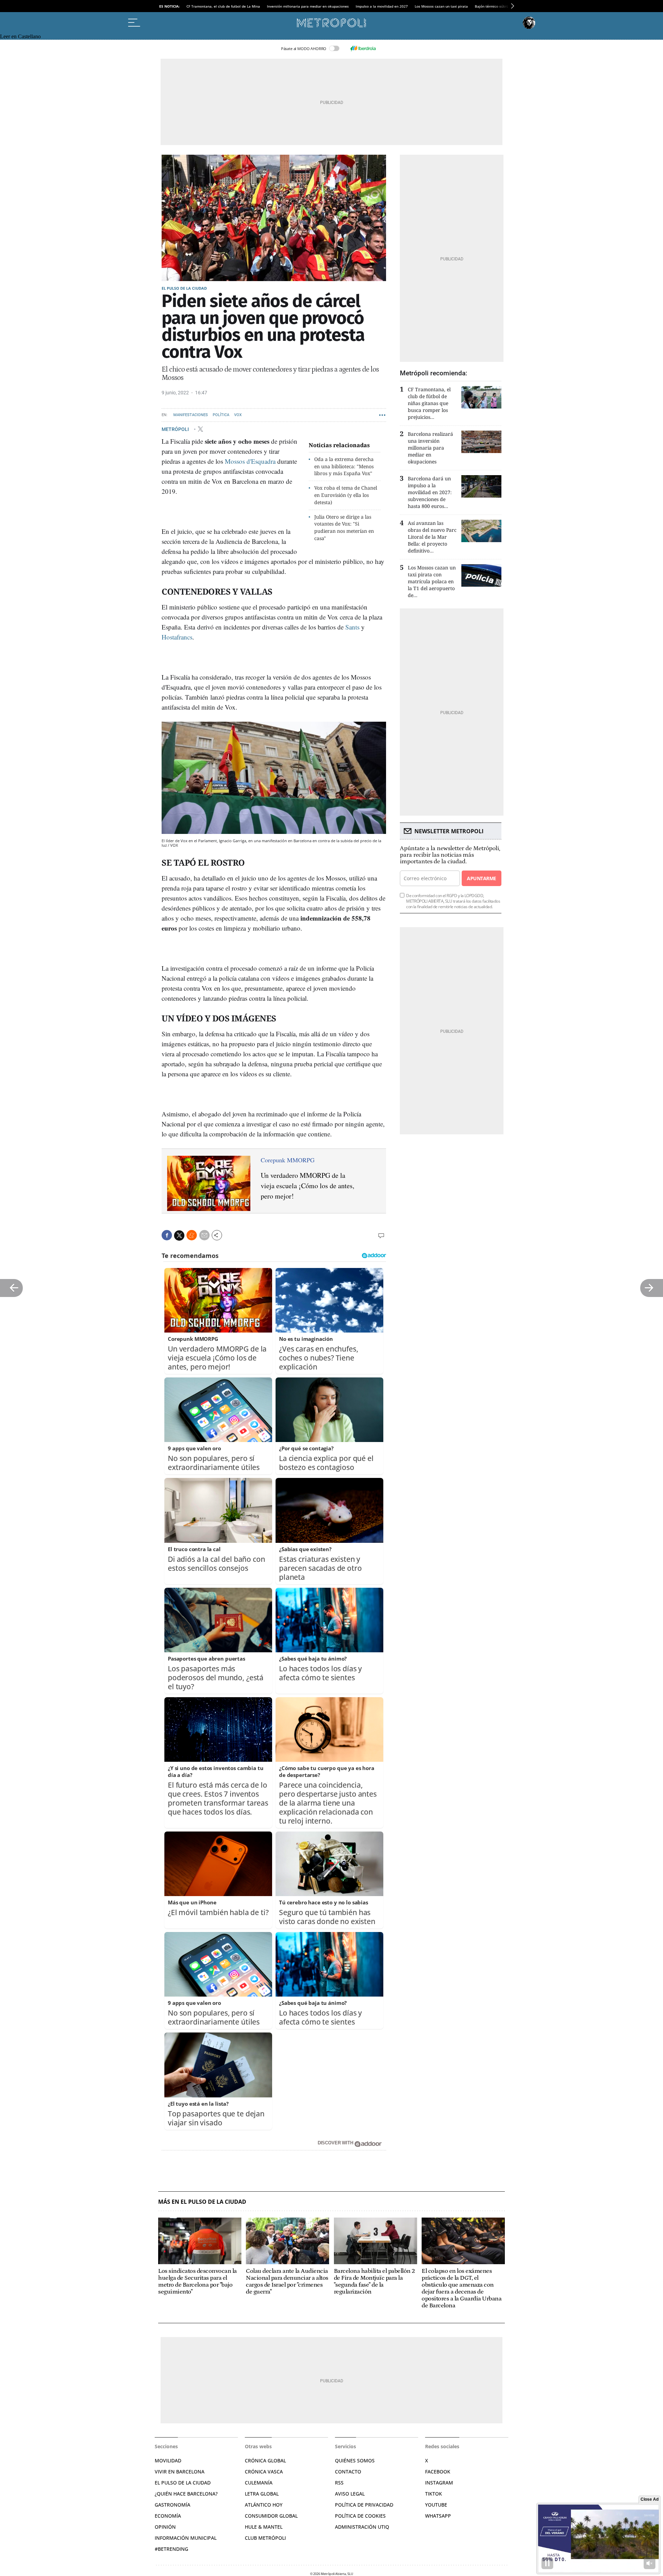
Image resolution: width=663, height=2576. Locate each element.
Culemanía (259, 2483)
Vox (238, 415)
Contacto (348, 2472)
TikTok (434, 2494)
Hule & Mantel (264, 2527)
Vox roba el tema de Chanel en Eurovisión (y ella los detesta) (346, 495)
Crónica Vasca (264, 2472)
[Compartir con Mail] (204, 1235)
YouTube (436, 2505)
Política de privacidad (364, 2505)
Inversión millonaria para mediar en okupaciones (308, 6)
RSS (339, 2483)
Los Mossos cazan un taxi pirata (441, 6)
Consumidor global (271, 2516)
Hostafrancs (177, 637)
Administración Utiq (362, 2527)
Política (221, 415)
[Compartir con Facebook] (167, 1235)
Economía (168, 2516)
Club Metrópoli (265, 2538)
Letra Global (262, 2494)
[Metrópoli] (331, 23)
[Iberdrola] (363, 48)
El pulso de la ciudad (184, 288)
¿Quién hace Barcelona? (186, 2494)
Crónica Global (265, 2460)
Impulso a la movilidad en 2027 (382, 6)
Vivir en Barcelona (180, 2472)
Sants (352, 627)
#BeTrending (171, 2549)
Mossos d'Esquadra (250, 461)
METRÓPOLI (176, 429)
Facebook (438, 2472)
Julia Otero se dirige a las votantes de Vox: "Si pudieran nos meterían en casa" (344, 527)
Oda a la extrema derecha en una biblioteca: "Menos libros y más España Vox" (344, 466)
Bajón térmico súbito (492, 6)
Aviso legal (350, 2494)
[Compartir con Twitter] (179, 1236)
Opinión (165, 2527)
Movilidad (168, 2460)
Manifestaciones (191, 415)
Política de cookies (360, 2516)
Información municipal (186, 2538)
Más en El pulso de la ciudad (202, 2202)
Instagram (439, 2483)
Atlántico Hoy (264, 2505)
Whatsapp (438, 2516)
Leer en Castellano (20, 36)
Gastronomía (172, 2505)
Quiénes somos (355, 2460)
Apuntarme (481, 878)
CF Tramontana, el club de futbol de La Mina (223, 6)
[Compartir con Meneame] (192, 1235)
